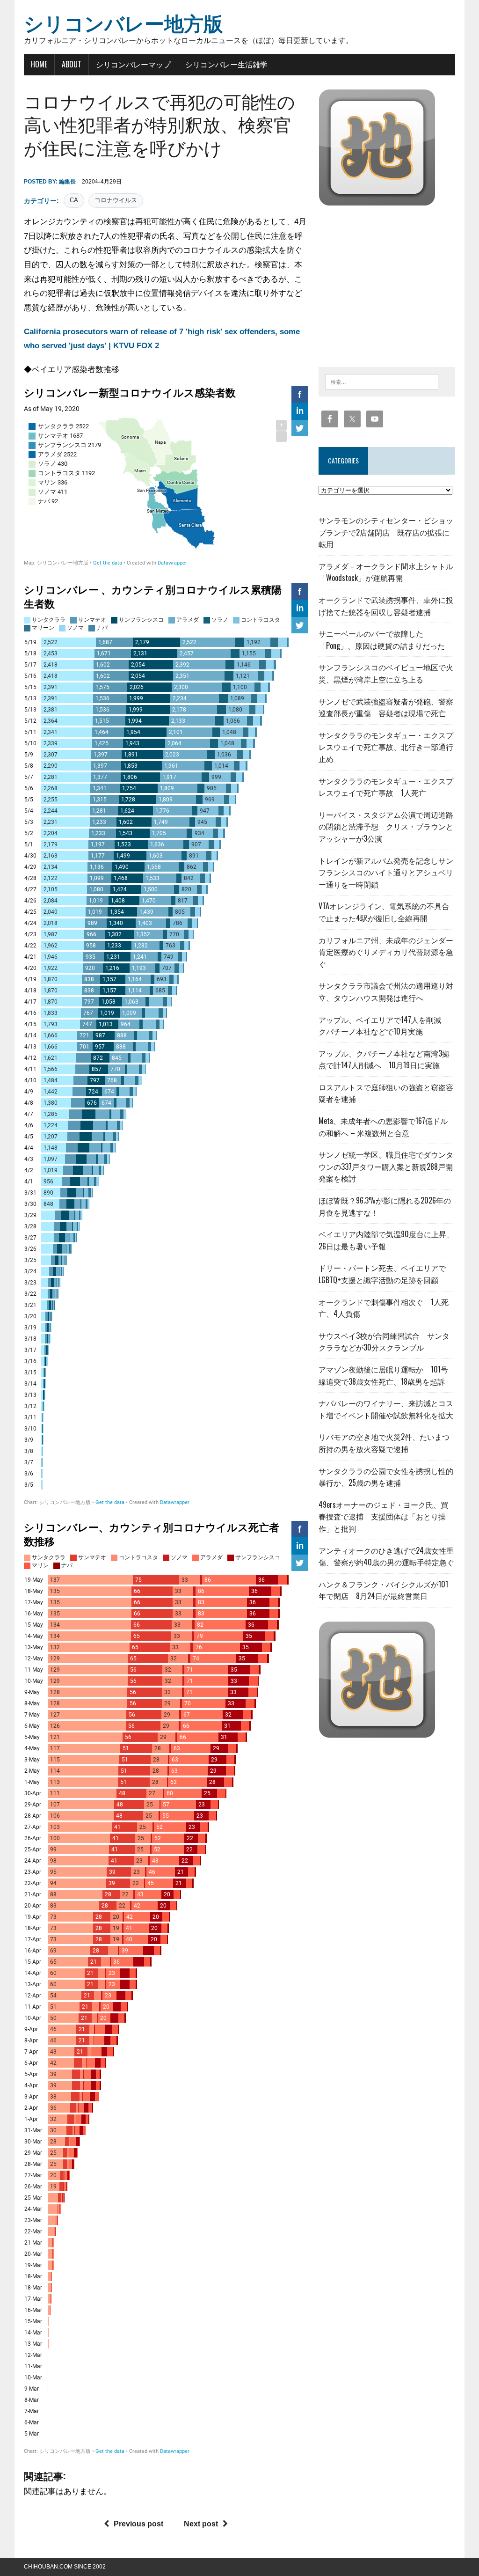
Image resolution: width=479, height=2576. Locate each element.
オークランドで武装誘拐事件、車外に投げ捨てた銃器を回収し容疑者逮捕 (386, 606)
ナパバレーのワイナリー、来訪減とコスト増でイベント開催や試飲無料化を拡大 (386, 1409)
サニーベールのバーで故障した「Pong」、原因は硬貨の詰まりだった (382, 639)
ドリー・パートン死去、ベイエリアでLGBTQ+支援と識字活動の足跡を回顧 (382, 1274)
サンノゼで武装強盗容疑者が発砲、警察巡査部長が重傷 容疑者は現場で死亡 (386, 707)
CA (74, 200)
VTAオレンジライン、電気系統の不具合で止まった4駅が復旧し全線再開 (384, 912)
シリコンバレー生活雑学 (226, 64)
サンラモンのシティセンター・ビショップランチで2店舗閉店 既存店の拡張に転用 (386, 532)
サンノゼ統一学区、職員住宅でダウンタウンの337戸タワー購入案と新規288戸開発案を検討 (386, 1166)
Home (39, 64)
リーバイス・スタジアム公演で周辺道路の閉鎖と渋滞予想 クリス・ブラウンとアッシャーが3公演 (386, 826)
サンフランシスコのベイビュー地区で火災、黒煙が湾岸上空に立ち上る (386, 673)
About (72, 64)
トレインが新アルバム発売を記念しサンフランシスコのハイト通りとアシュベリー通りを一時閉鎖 (386, 872)
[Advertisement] (397, 284)
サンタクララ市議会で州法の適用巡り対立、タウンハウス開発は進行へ (386, 991)
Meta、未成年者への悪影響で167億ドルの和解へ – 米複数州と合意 (383, 1127)
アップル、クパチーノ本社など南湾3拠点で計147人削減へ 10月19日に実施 (384, 1059)
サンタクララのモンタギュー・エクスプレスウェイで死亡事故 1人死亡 (386, 787)
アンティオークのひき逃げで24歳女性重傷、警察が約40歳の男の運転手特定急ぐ (386, 1556)
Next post (201, 2524)
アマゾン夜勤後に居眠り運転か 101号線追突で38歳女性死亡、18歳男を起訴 (383, 1375)
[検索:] (382, 381)
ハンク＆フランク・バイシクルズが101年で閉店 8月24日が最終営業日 (383, 1590)
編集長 (67, 182)
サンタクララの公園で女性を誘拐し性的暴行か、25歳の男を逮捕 (386, 1477)
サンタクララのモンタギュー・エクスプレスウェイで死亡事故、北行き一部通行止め (386, 747)
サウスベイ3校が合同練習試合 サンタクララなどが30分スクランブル (384, 1342)
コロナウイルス (116, 200)
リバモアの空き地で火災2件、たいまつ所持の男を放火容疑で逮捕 (384, 1443)
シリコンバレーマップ (133, 64)
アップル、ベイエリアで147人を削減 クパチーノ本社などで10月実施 (384, 1026)
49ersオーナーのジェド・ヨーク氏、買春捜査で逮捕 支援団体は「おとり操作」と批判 (383, 1516)
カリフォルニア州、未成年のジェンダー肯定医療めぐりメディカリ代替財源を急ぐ (386, 952)
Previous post (138, 2524)
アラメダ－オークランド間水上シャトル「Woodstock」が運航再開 (386, 572)
